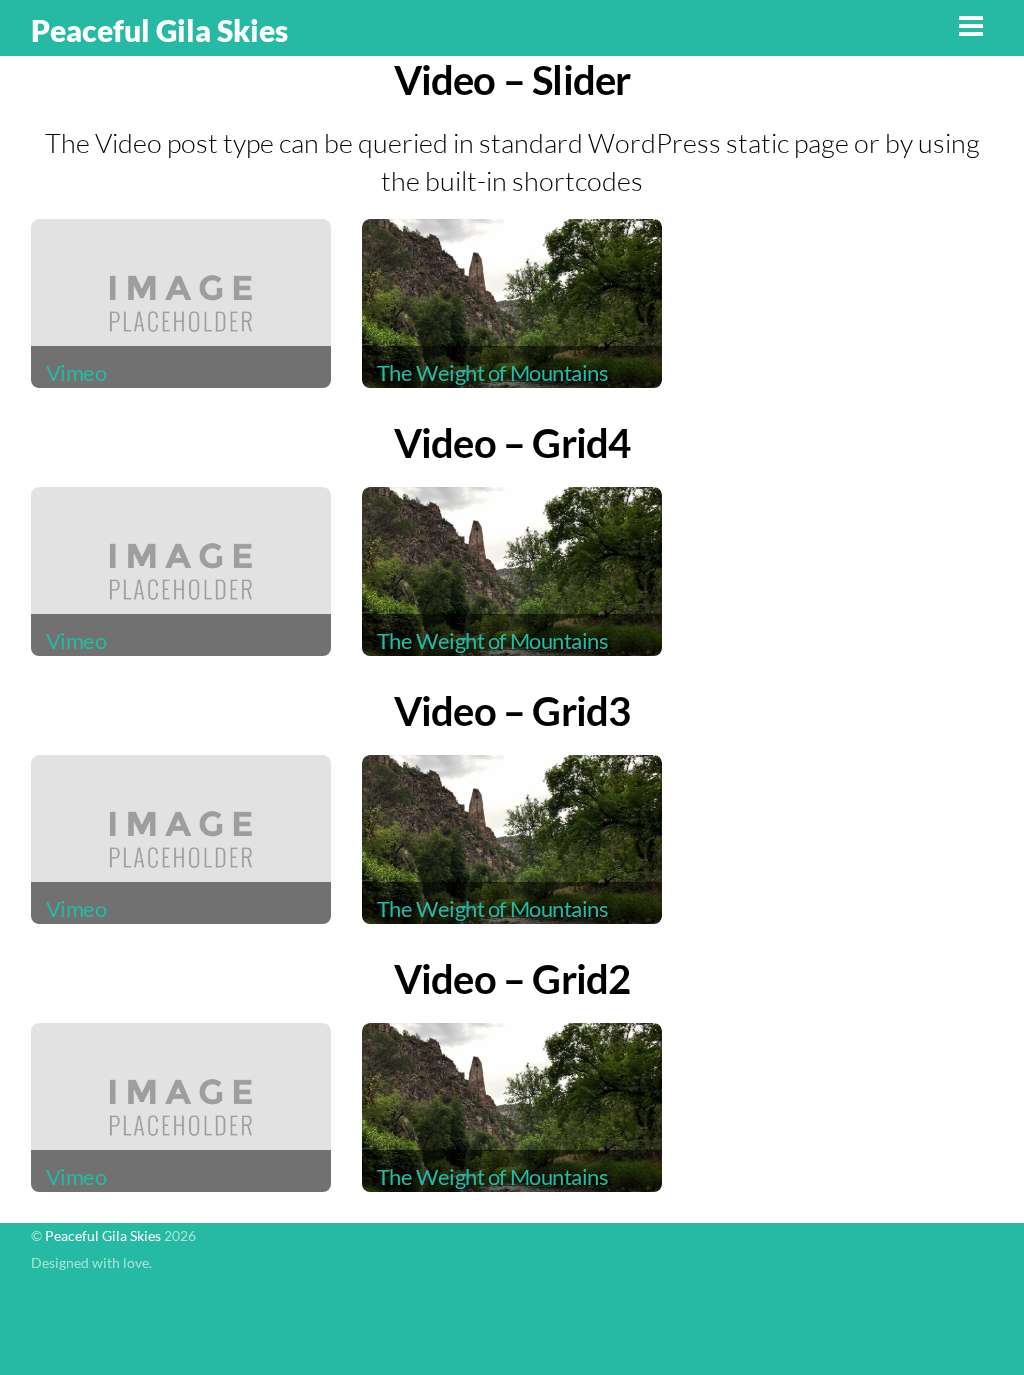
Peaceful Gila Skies (103, 1236)
